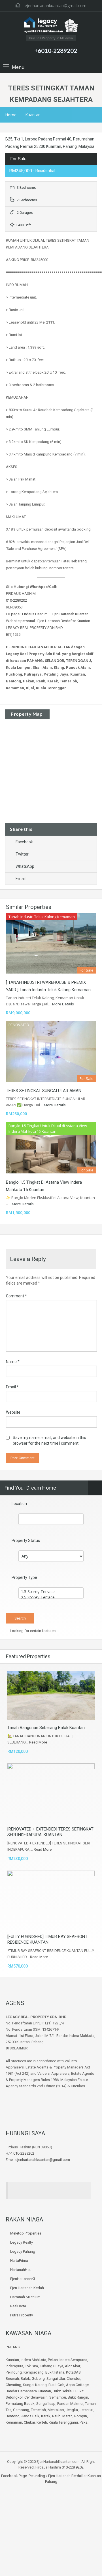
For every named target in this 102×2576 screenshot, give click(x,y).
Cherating (13, 2385)
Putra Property (22, 2315)
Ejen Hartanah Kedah (27, 2288)
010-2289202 (16, 600)
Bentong (13, 2416)
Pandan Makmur (70, 2404)
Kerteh (42, 2422)
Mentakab (56, 2410)
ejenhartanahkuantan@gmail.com (56, 6)
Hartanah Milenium (25, 2297)
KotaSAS (73, 2372)
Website (13, 1412)
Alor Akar (72, 2366)
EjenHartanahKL (23, 2279)
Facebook (24, 842)
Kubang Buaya (51, 2366)
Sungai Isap (46, 2404)
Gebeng (38, 2379)
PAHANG (13, 2347)
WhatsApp (25, 866)
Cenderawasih (36, 2397)
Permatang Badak (20, 2404)
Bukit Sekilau (63, 2391)
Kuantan (33, 115)
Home (11, 115)
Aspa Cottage (77, 2385)
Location (19, 1504)
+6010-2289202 (56, 50)
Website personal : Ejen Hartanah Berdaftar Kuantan (48, 621)
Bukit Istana (55, 2372)
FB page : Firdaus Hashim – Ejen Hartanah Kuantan (47, 614)
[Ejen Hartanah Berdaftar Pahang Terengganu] (51, 26)
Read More (38, 1742)
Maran (67, 2416)
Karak (46, 2416)
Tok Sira (31, 2366)
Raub (56, 2416)
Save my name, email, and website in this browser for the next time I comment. (49, 1440)
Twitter (22, 854)
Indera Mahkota (33, 2360)
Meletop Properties (26, 2233)
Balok (25, 2379)
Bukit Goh (56, 2385)
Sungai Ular (56, 2379)
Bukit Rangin (78, 2397)
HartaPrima (19, 2261)
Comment (16, 1296)
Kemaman (14, 2422)
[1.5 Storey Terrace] (51, 1592)
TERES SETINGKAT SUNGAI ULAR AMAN (44, 1091)
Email (21, 879)
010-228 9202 (73, 2467)
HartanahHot (21, 2270)
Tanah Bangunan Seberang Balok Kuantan (46, 1728)
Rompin (81, 2416)
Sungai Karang (35, 2385)
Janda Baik (30, 2416)
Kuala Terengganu (63, 2422)
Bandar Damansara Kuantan (28, 2391)
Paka (84, 2422)
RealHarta (18, 2306)
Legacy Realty (22, 2242)
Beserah (12, 2379)
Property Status (26, 1540)
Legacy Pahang (23, 2251)
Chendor (73, 2379)
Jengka (72, 2410)
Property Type (24, 1577)
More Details (63, 1004)
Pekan (53, 2360)
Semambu (58, 2397)
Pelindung (14, 2372)
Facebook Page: (14, 2476)
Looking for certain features (32, 1631)
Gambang (21, 2410)
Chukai (29, 2422)
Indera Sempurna (73, 2360)
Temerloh (38, 2410)
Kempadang (34, 2372)
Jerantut (86, 2410)
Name (13, 1362)
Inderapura (14, 2366)
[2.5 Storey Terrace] (51, 1597)
